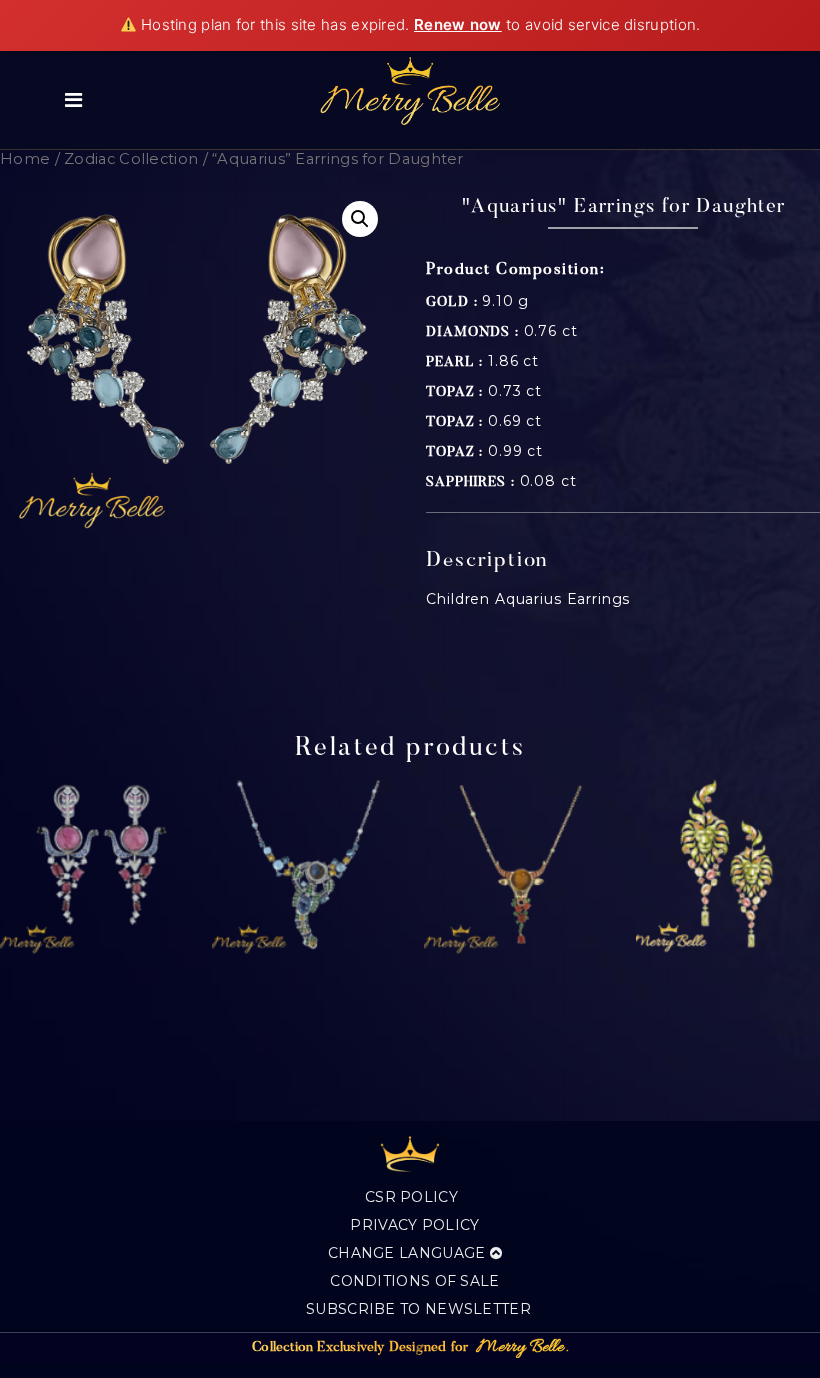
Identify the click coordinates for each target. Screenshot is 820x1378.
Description (487, 561)
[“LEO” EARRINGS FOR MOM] (726, 867)
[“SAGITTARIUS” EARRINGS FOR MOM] (90, 867)
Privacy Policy (414, 1225)
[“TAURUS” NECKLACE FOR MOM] (514, 867)
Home (25, 159)
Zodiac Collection (131, 159)
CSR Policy (411, 1197)
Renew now (458, 24)
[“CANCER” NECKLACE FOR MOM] (302, 867)
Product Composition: (515, 270)
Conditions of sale (414, 1281)
